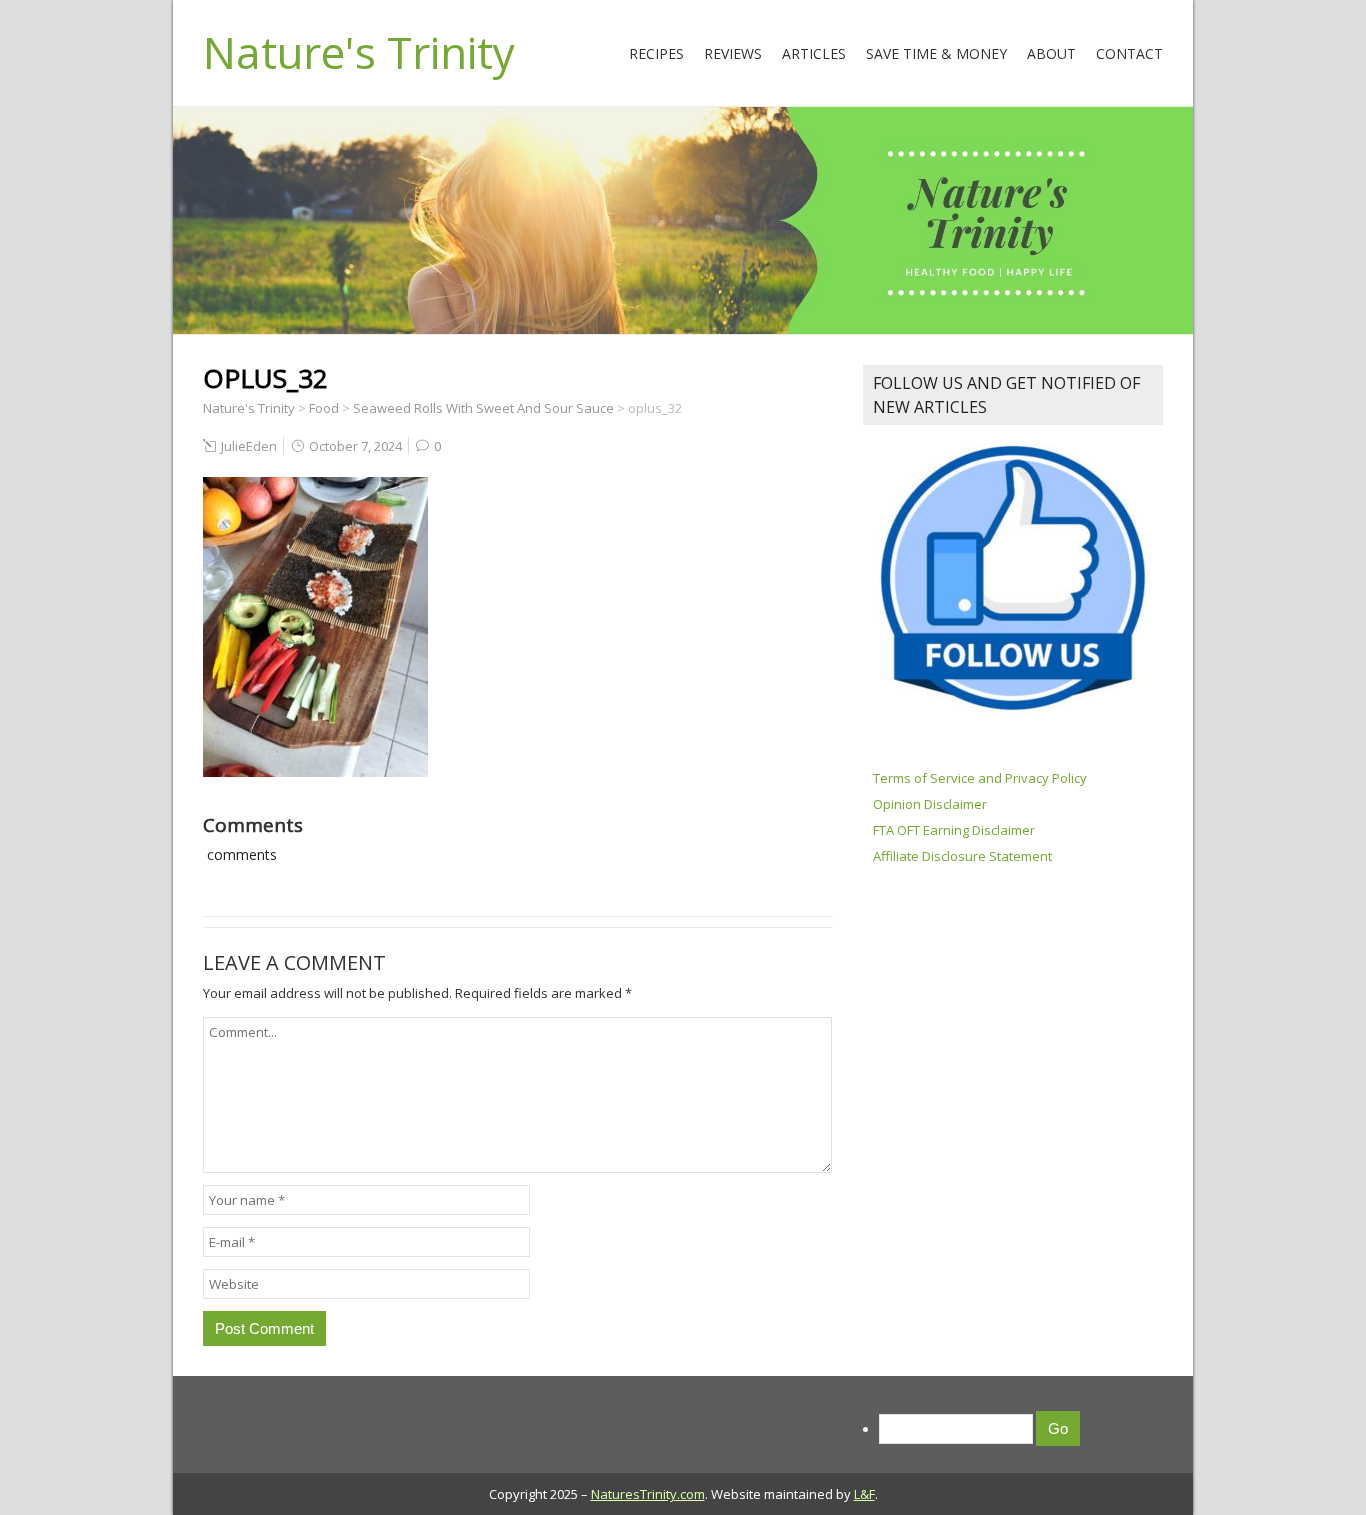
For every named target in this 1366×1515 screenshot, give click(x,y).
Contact (1129, 53)
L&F (864, 1494)
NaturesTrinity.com (648, 1494)
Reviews (733, 53)
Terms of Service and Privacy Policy (980, 778)
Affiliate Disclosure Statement (962, 856)
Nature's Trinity (359, 52)
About (1051, 53)
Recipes (656, 53)
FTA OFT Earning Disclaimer (954, 830)
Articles (814, 53)
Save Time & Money (936, 53)
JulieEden (249, 446)
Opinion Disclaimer (930, 804)
